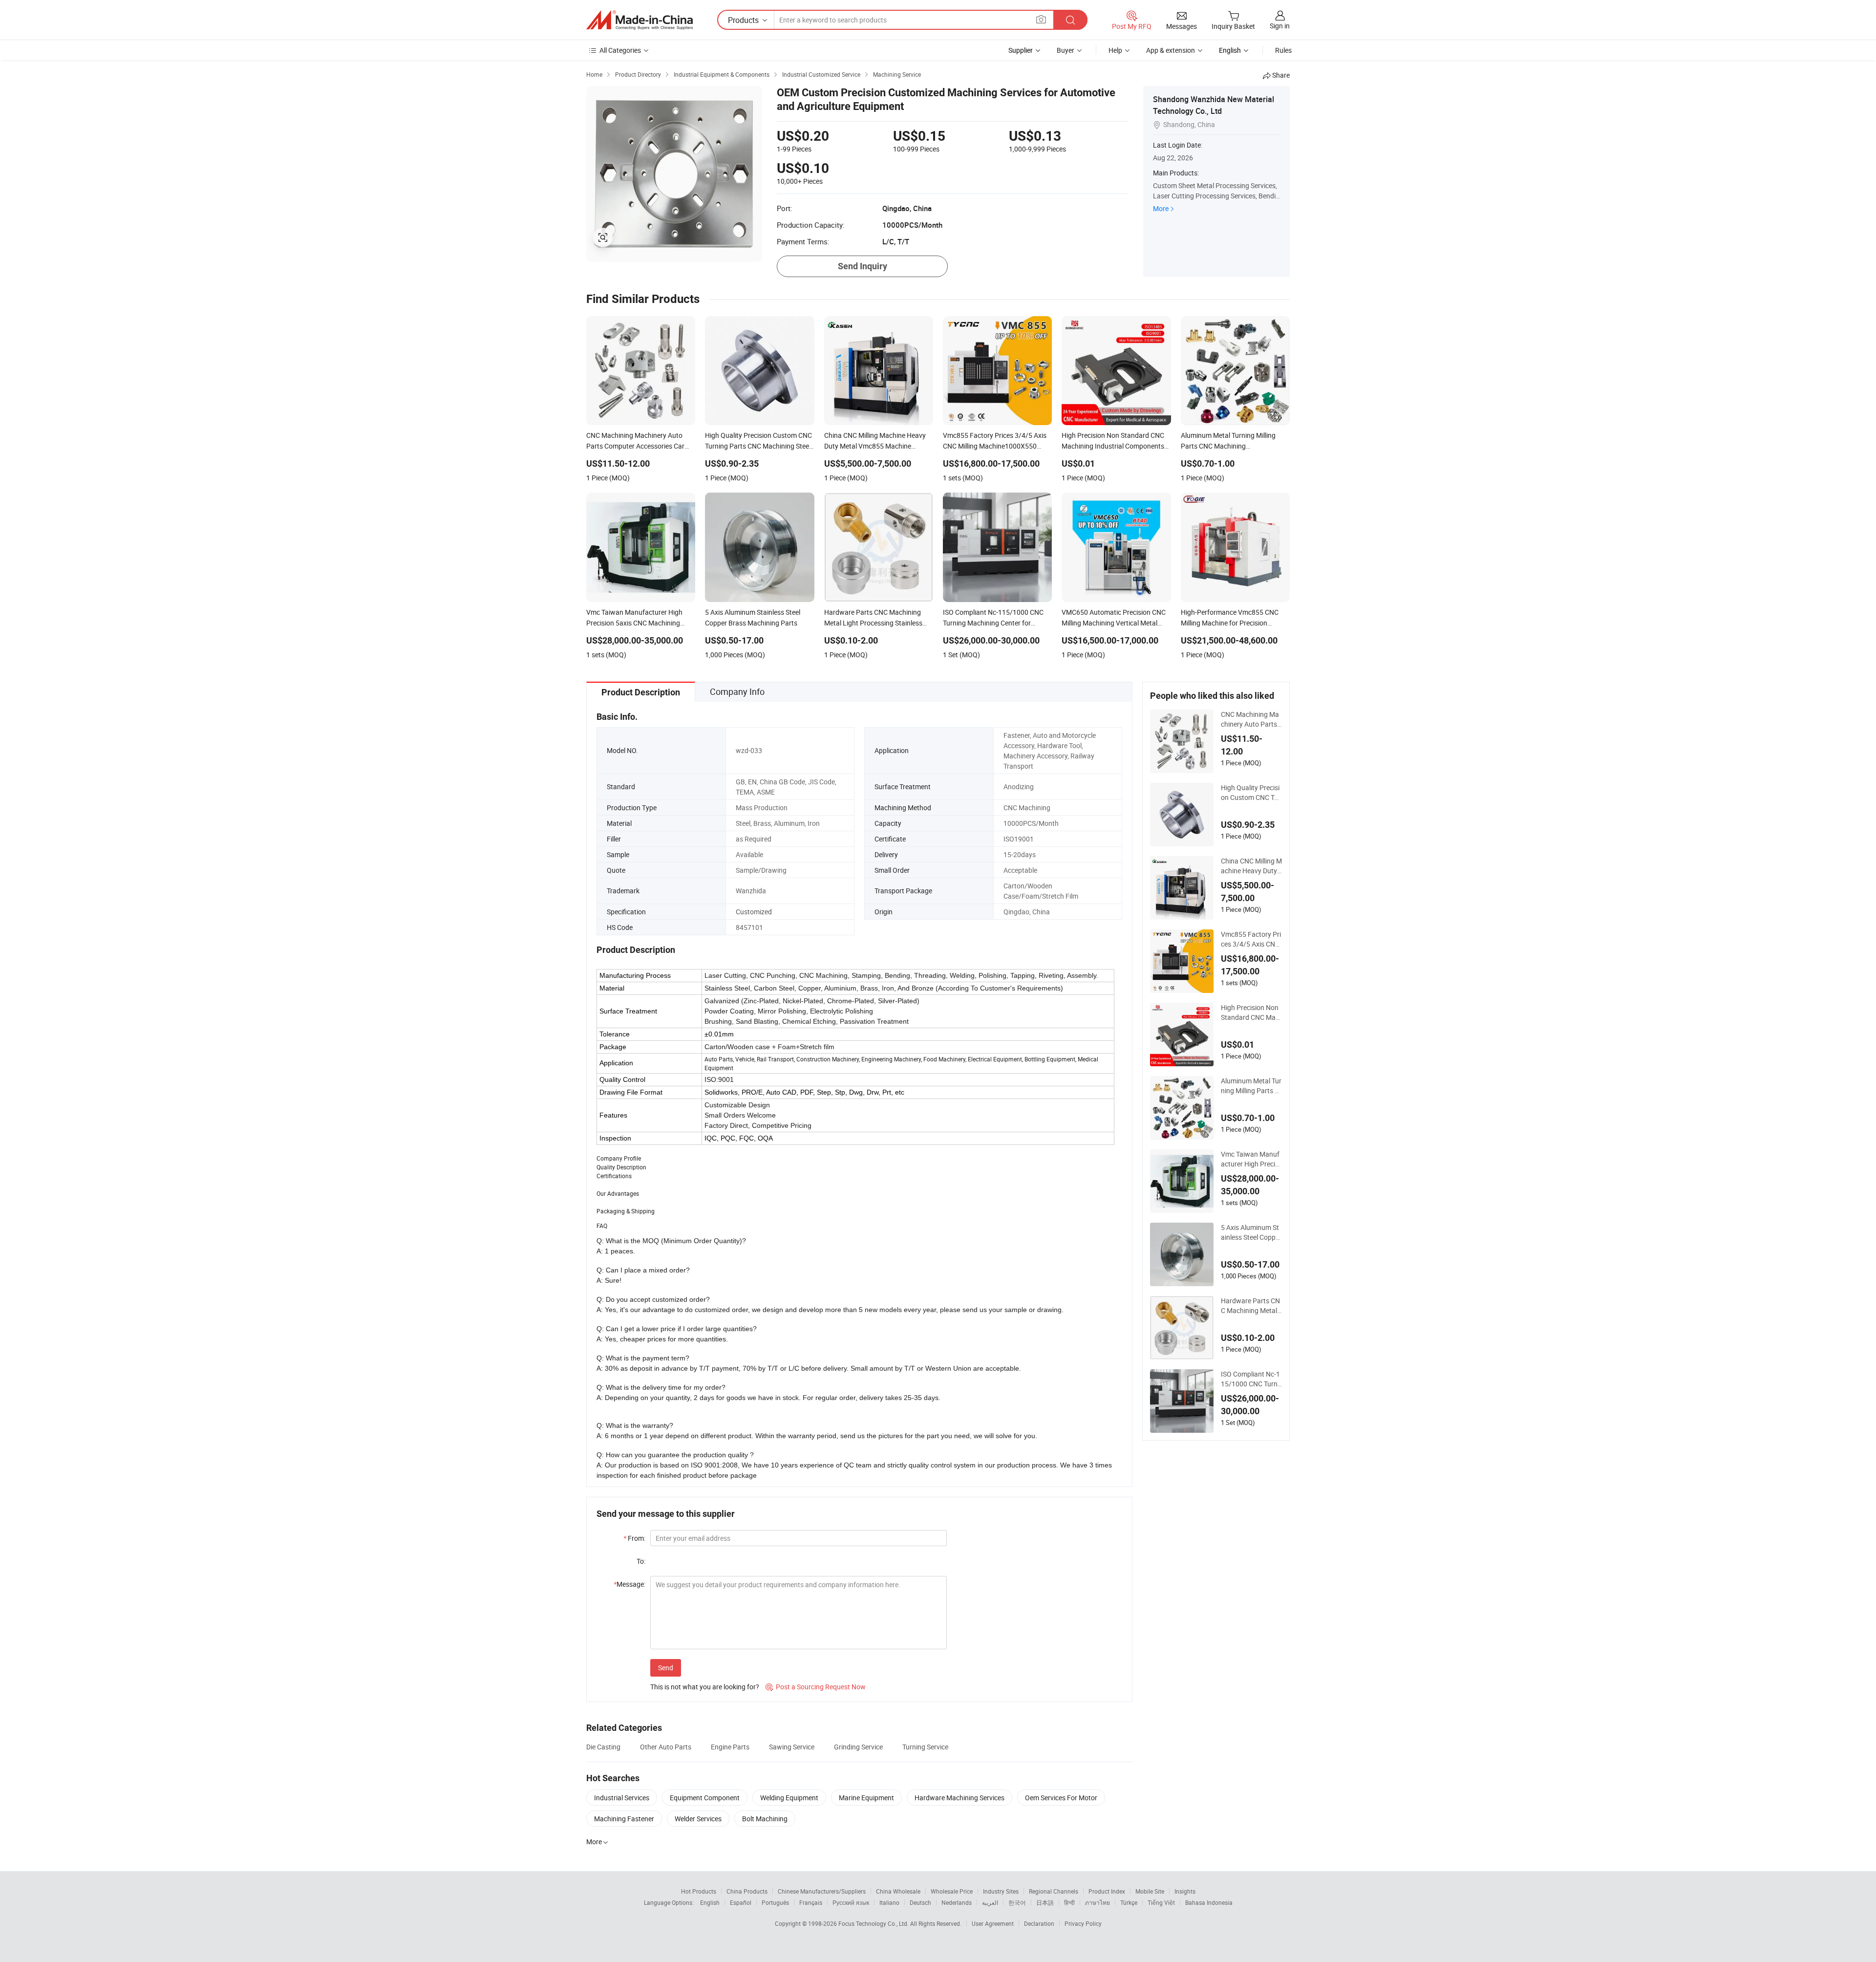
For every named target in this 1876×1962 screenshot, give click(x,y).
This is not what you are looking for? (705, 1687)
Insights (1185, 1891)
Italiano (889, 1902)
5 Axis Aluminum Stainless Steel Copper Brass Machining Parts (1251, 1232)
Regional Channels (1054, 1891)
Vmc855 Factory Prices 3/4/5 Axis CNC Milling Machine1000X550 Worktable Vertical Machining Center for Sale (1251, 939)
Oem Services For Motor (1061, 1798)
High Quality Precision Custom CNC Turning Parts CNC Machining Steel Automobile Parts (1251, 793)
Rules (1283, 50)
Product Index (1107, 1891)
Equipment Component (705, 1798)
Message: (629, 1584)
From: (634, 1538)
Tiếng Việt (1161, 1902)
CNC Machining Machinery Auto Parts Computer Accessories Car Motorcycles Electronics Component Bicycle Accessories (1251, 719)
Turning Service (925, 1747)
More (1161, 208)
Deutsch (920, 1902)
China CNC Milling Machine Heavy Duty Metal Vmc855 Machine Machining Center (1251, 866)
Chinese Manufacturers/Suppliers (822, 1891)
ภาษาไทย (1098, 1902)
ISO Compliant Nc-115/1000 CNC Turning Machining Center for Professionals (1251, 1379)
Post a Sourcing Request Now (816, 1687)
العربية (990, 1902)
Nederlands (957, 1902)
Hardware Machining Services (959, 1798)
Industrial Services (622, 1798)
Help (1115, 50)
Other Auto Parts (666, 1747)
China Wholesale (898, 1891)
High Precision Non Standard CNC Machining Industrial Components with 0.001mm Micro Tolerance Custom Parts (1251, 1013)
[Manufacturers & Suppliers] (640, 20)
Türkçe (1129, 1902)
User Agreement (993, 1923)
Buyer (1066, 50)
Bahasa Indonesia (1209, 1902)
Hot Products (699, 1891)
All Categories (620, 50)
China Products (747, 1891)
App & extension (1171, 50)
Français (811, 1902)
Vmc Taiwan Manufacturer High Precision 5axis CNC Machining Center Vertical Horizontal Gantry (1251, 1159)
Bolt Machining (765, 1819)
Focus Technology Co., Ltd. (874, 1923)
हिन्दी (1069, 1902)
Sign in (1280, 26)
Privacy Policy (1083, 1923)
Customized (754, 912)
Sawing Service (792, 1747)
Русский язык (851, 1902)
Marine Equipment (866, 1798)
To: (641, 1561)
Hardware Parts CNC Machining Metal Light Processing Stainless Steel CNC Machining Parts (1251, 1306)
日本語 (1045, 1902)
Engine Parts (730, 1747)
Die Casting (603, 1747)
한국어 (1017, 1902)
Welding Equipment (789, 1798)
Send (666, 1668)
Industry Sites (1001, 1891)
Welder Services (698, 1819)
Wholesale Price (952, 1891)
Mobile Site (1150, 1891)
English (710, 1902)
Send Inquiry (863, 266)
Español (741, 1902)
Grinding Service (858, 1747)
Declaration (1039, 1923)
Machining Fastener (624, 1819)
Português (775, 1902)
